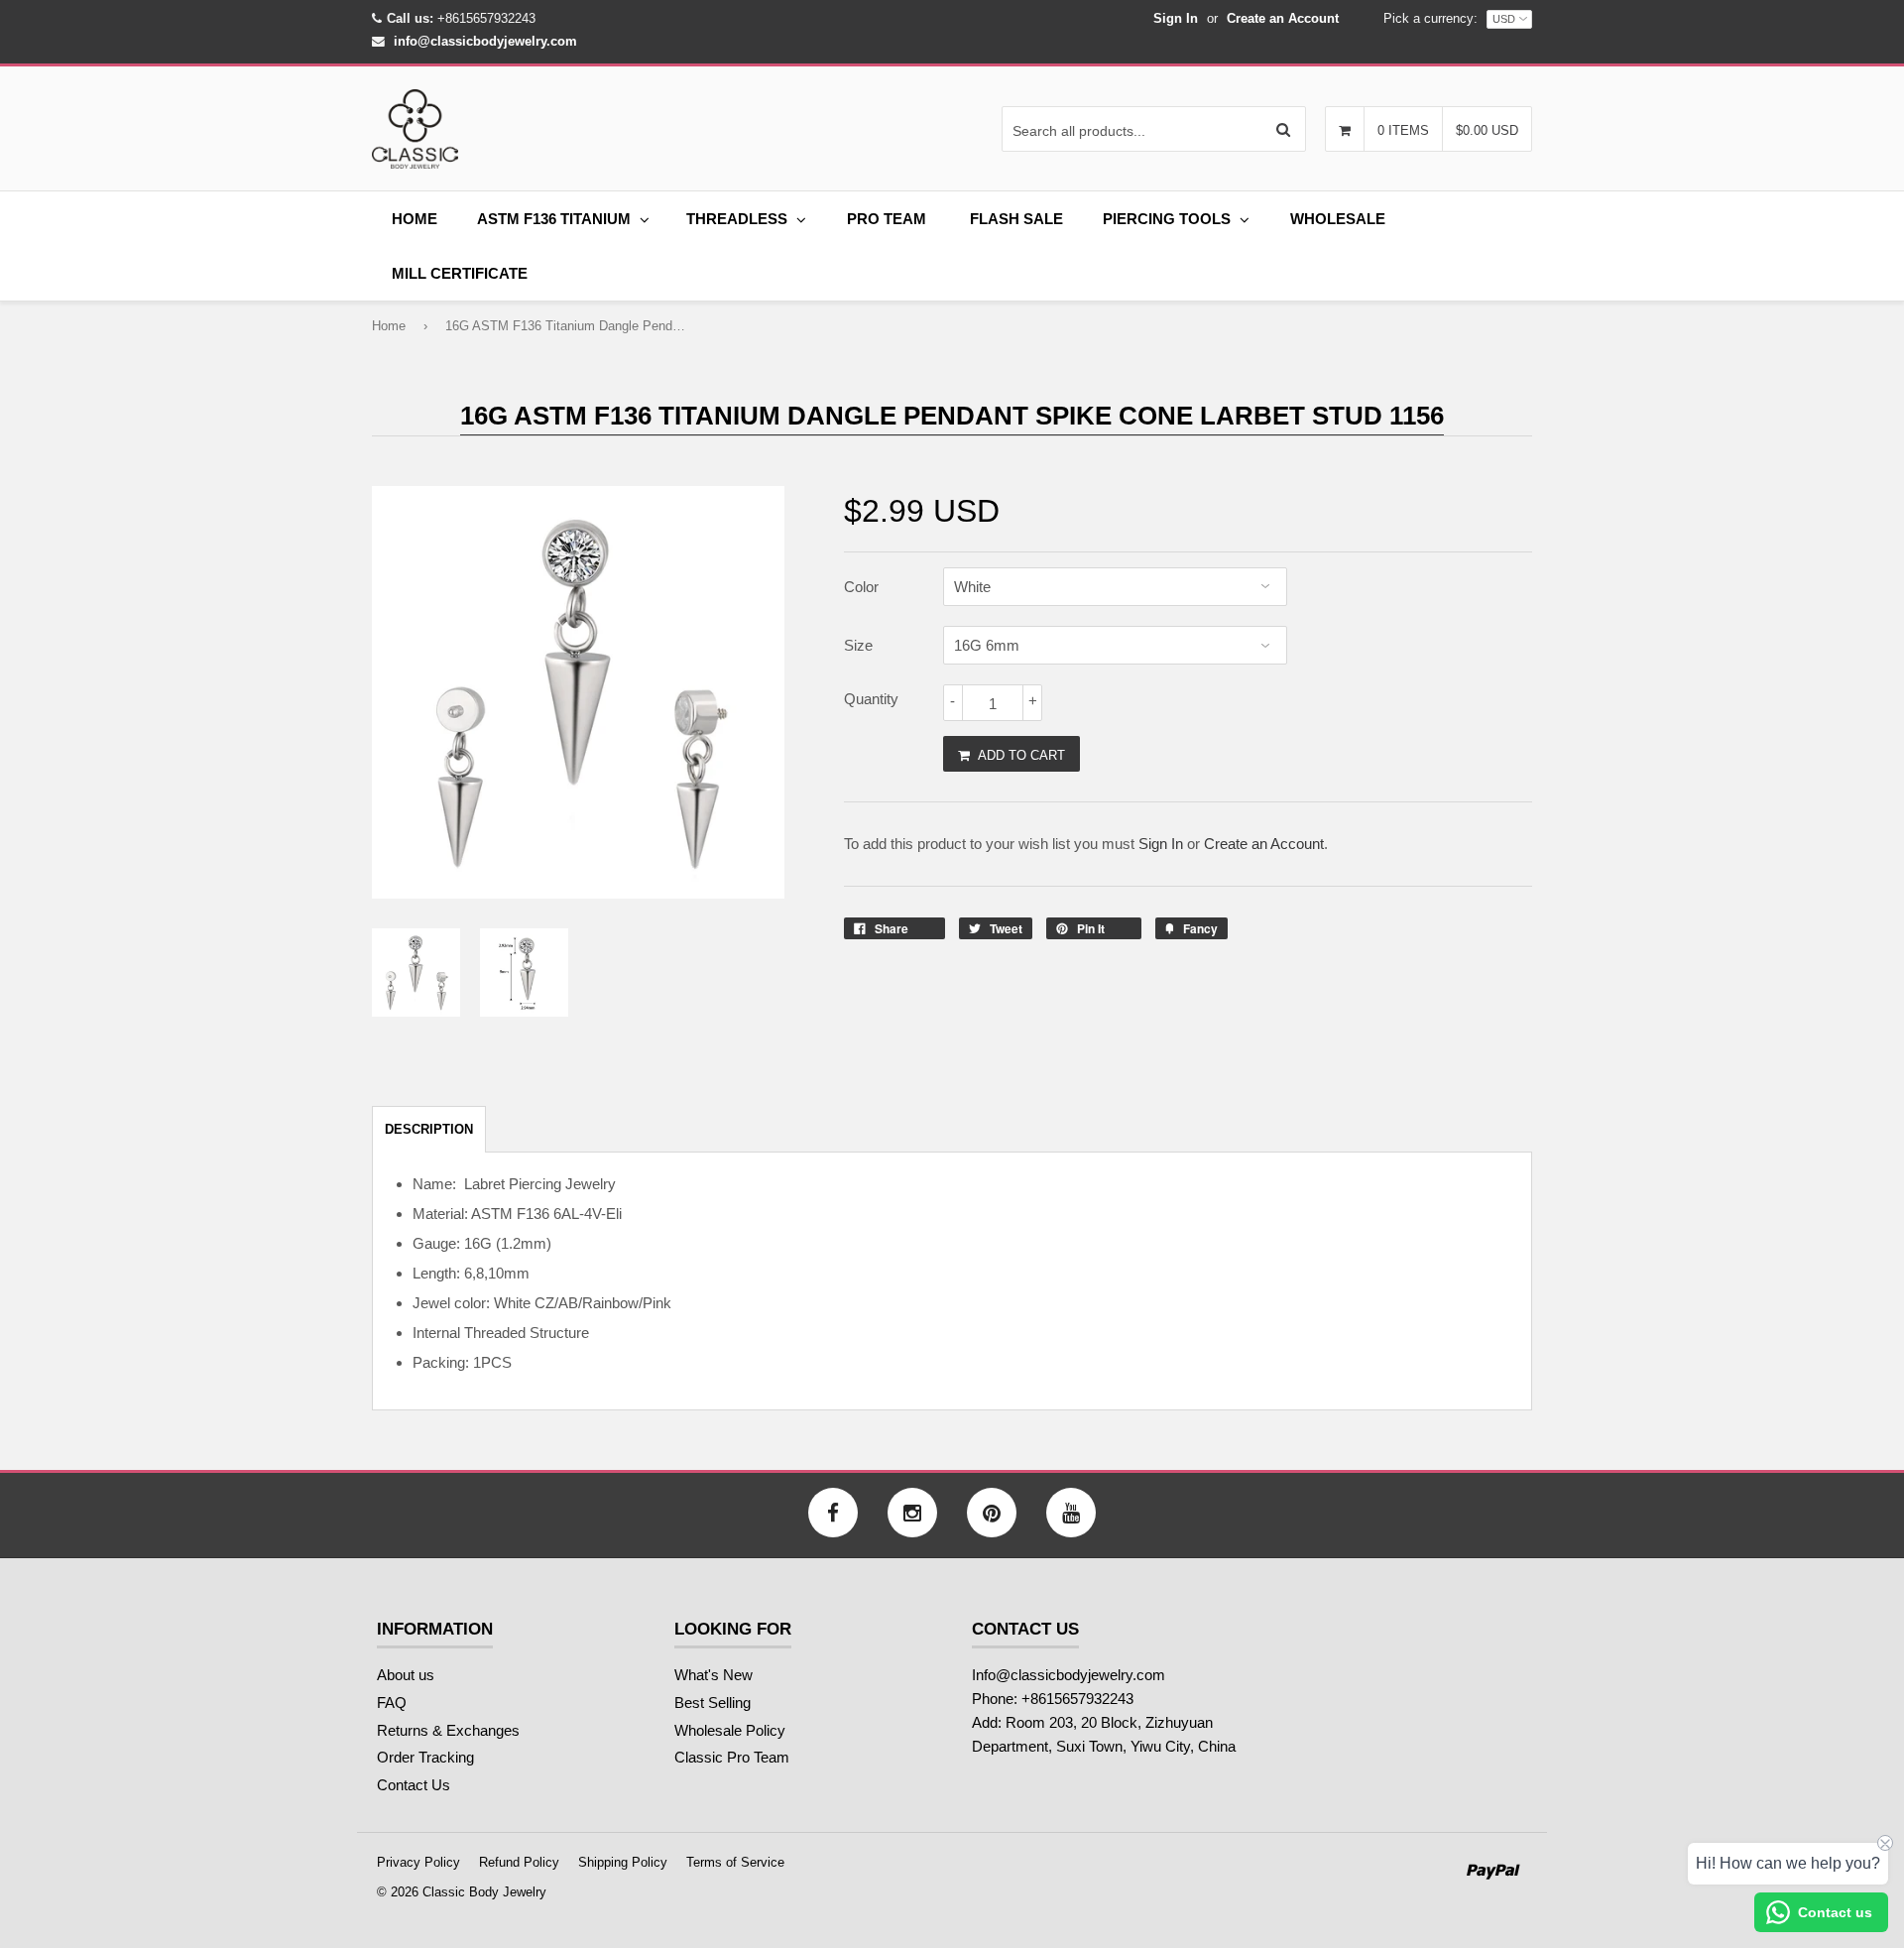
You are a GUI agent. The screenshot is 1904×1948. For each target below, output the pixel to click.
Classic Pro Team (732, 1757)
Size (858, 645)
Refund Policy (519, 1862)
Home (415, 219)
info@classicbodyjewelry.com (485, 41)
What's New (714, 1675)
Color (861, 587)
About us (406, 1675)
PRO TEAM (887, 219)
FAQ (392, 1703)
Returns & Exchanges (448, 1730)
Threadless (737, 219)
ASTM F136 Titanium (554, 219)
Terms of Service (735, 1862)
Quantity (871, 699)
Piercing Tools (1167, 219)
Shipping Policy (623, 1862)
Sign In (1176, 18)
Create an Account (1283, 18)
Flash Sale (1016, 219)
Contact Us (414, 1785)
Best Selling (713, 1703)
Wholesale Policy (730, 1730)
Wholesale (1338, 219)
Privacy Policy (418, 1862)
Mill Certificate (460, 273)
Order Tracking (425, 1757)
